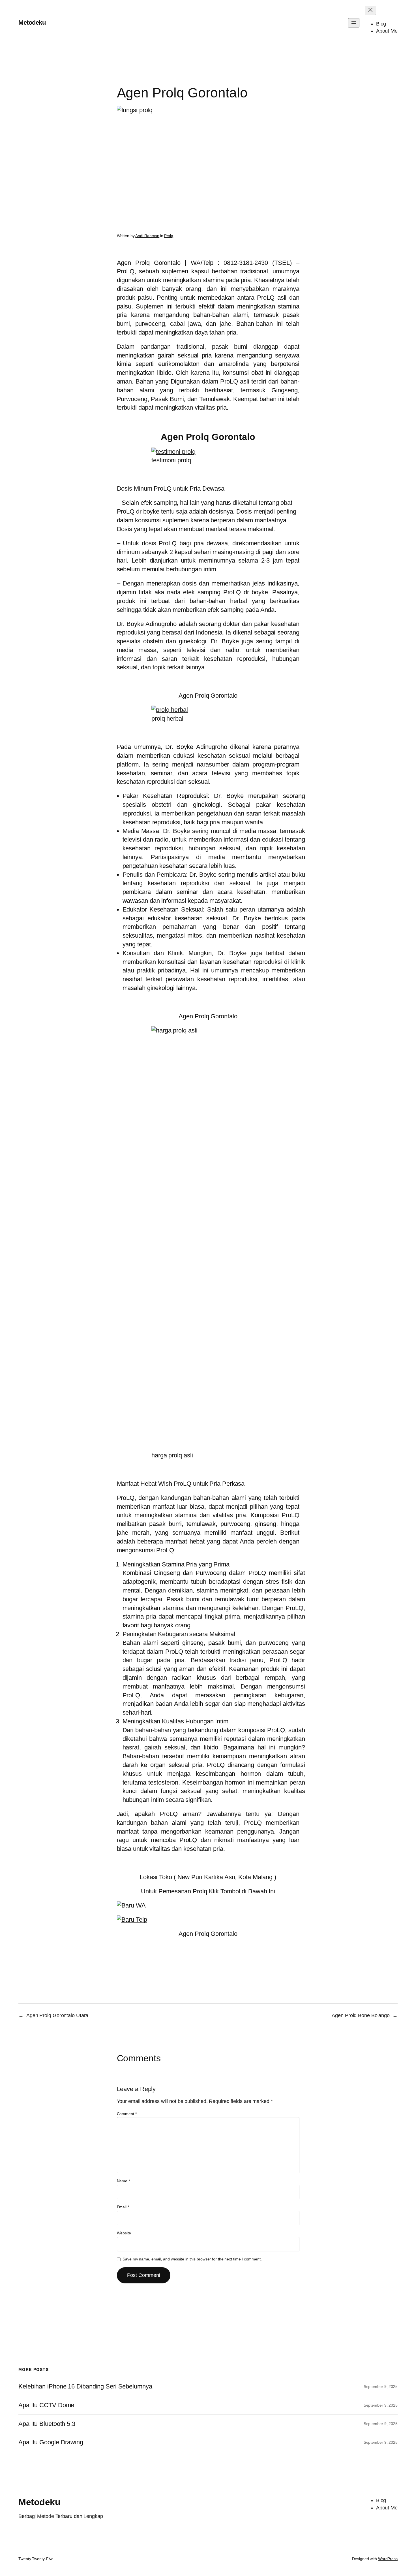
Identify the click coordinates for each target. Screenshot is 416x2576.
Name (123, 2181)
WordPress (388, 2559)
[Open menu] (354, 23)
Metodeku (32, 23)
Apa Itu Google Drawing (51, 2442)
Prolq (169, 236)
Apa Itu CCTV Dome (46, 2405)
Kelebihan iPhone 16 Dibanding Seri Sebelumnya (85, 2386)
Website (124, 2233)
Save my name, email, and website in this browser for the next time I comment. (192, 2259)
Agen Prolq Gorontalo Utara (57, 2015)
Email (123, 2207)
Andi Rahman (147, 236)
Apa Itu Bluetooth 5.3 (47, 2424)
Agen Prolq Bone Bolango (361, 2015)
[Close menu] (370, 10)
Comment (127, 2114)
